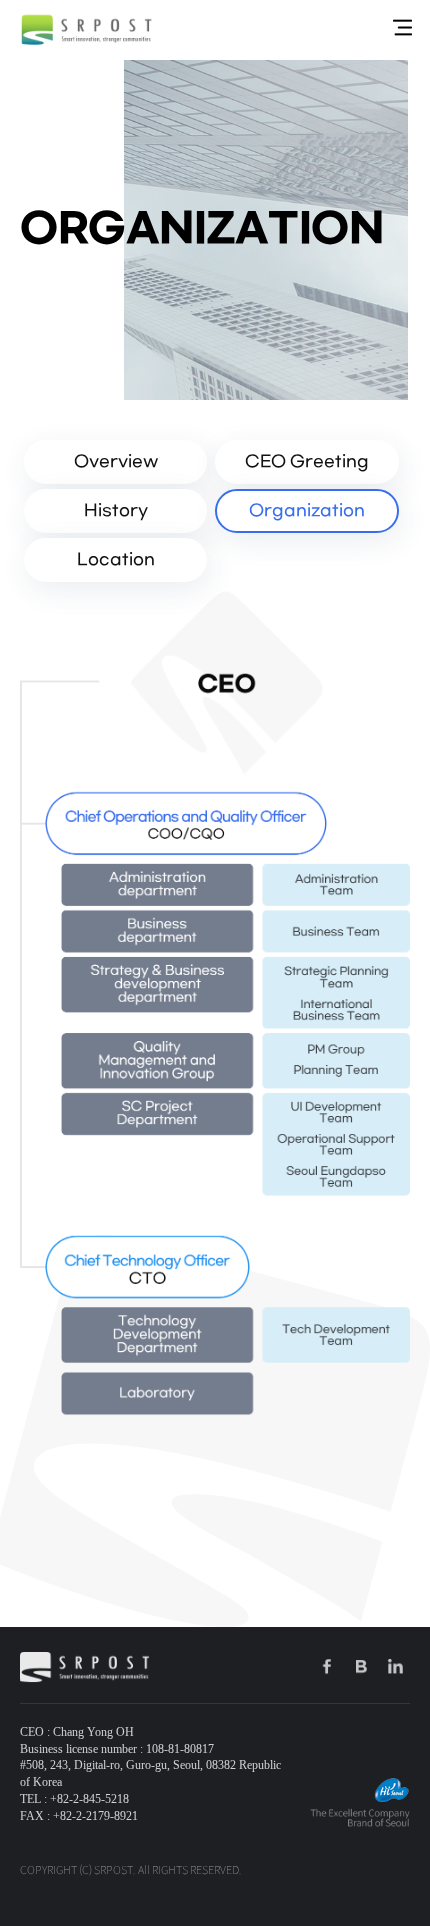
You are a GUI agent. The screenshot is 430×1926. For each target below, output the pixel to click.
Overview (116, 461)
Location (116, 559)
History (116, 510)
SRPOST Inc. (87, 30)
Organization (307, 510)
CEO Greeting (307, 461)
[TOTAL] (402, 28)
